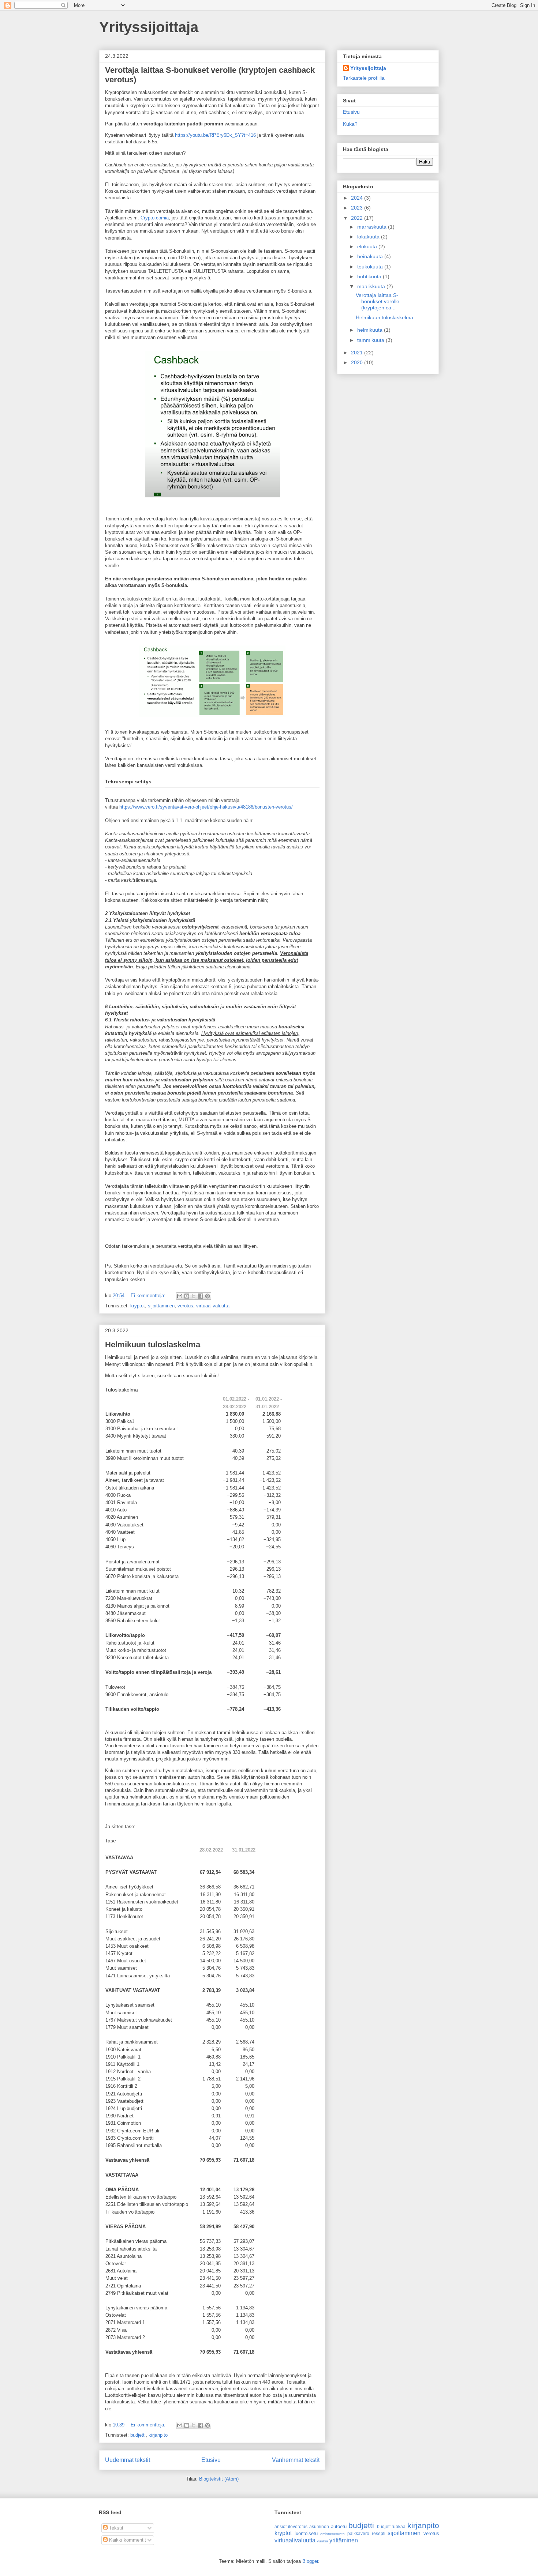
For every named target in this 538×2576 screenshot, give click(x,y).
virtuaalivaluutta (213, 1306)
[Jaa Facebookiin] (201, 1296)
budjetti (138, 2435)
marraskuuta (373, 227)
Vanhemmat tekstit (296, 2460)
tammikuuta (371, 340)
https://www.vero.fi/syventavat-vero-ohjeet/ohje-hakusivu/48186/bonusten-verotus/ (206, 807)
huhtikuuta (370, 276)
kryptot (138, 1306)
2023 (358, 208)
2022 (358, 218)
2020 (358, 362)
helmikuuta (371, 330)
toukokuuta (371, 267)
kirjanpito (158, 2435)
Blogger (310, 2561)
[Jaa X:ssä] (194, 1296)
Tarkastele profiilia (364, 78)
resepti (379, 2533)
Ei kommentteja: (149, 1295)
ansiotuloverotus (291, 2526)
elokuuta (368, 246)
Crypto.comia (155, 218)
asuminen (319, 2526)
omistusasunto (332, 2534)
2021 (358, 353)
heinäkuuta (371, 256)
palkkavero (358, 2533)
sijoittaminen (161, 1306)
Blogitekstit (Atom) (219, 2479)
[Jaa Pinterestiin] (208, 1296)
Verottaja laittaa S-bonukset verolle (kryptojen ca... (378, 301)
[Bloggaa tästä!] (187, 1296)
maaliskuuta (372, 286)
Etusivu (211, 2460)
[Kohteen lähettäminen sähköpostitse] (180, 1296)
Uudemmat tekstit (128, 2460)
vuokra (323, 2541)
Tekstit (115, 2528)
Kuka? (350, 124)
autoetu (339, 2526)
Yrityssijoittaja (149, 27)
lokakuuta (369, 237)
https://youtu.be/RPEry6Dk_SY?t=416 (215, 135)
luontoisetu (306, 2533)
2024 (358, 198)
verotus (185, 1306)
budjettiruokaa (391, 2526)
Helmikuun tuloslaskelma (153, 1345)
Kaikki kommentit (127, 2540)
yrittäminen (344, 2540)
